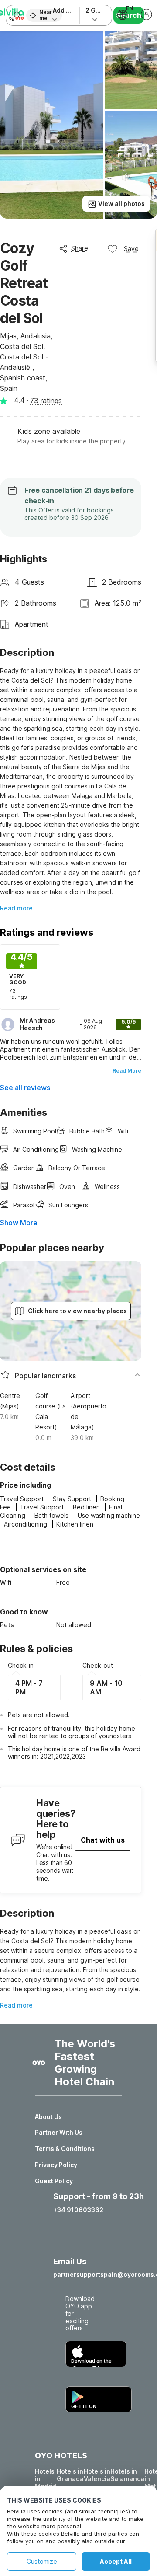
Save (131, 249)
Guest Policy (54, 2181)
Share (80, 248)
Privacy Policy (56, 2165)
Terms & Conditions (65, 2149)
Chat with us (103, 1840)
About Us (48, 2117)
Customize (42, 2561)
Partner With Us (59, 2133)
